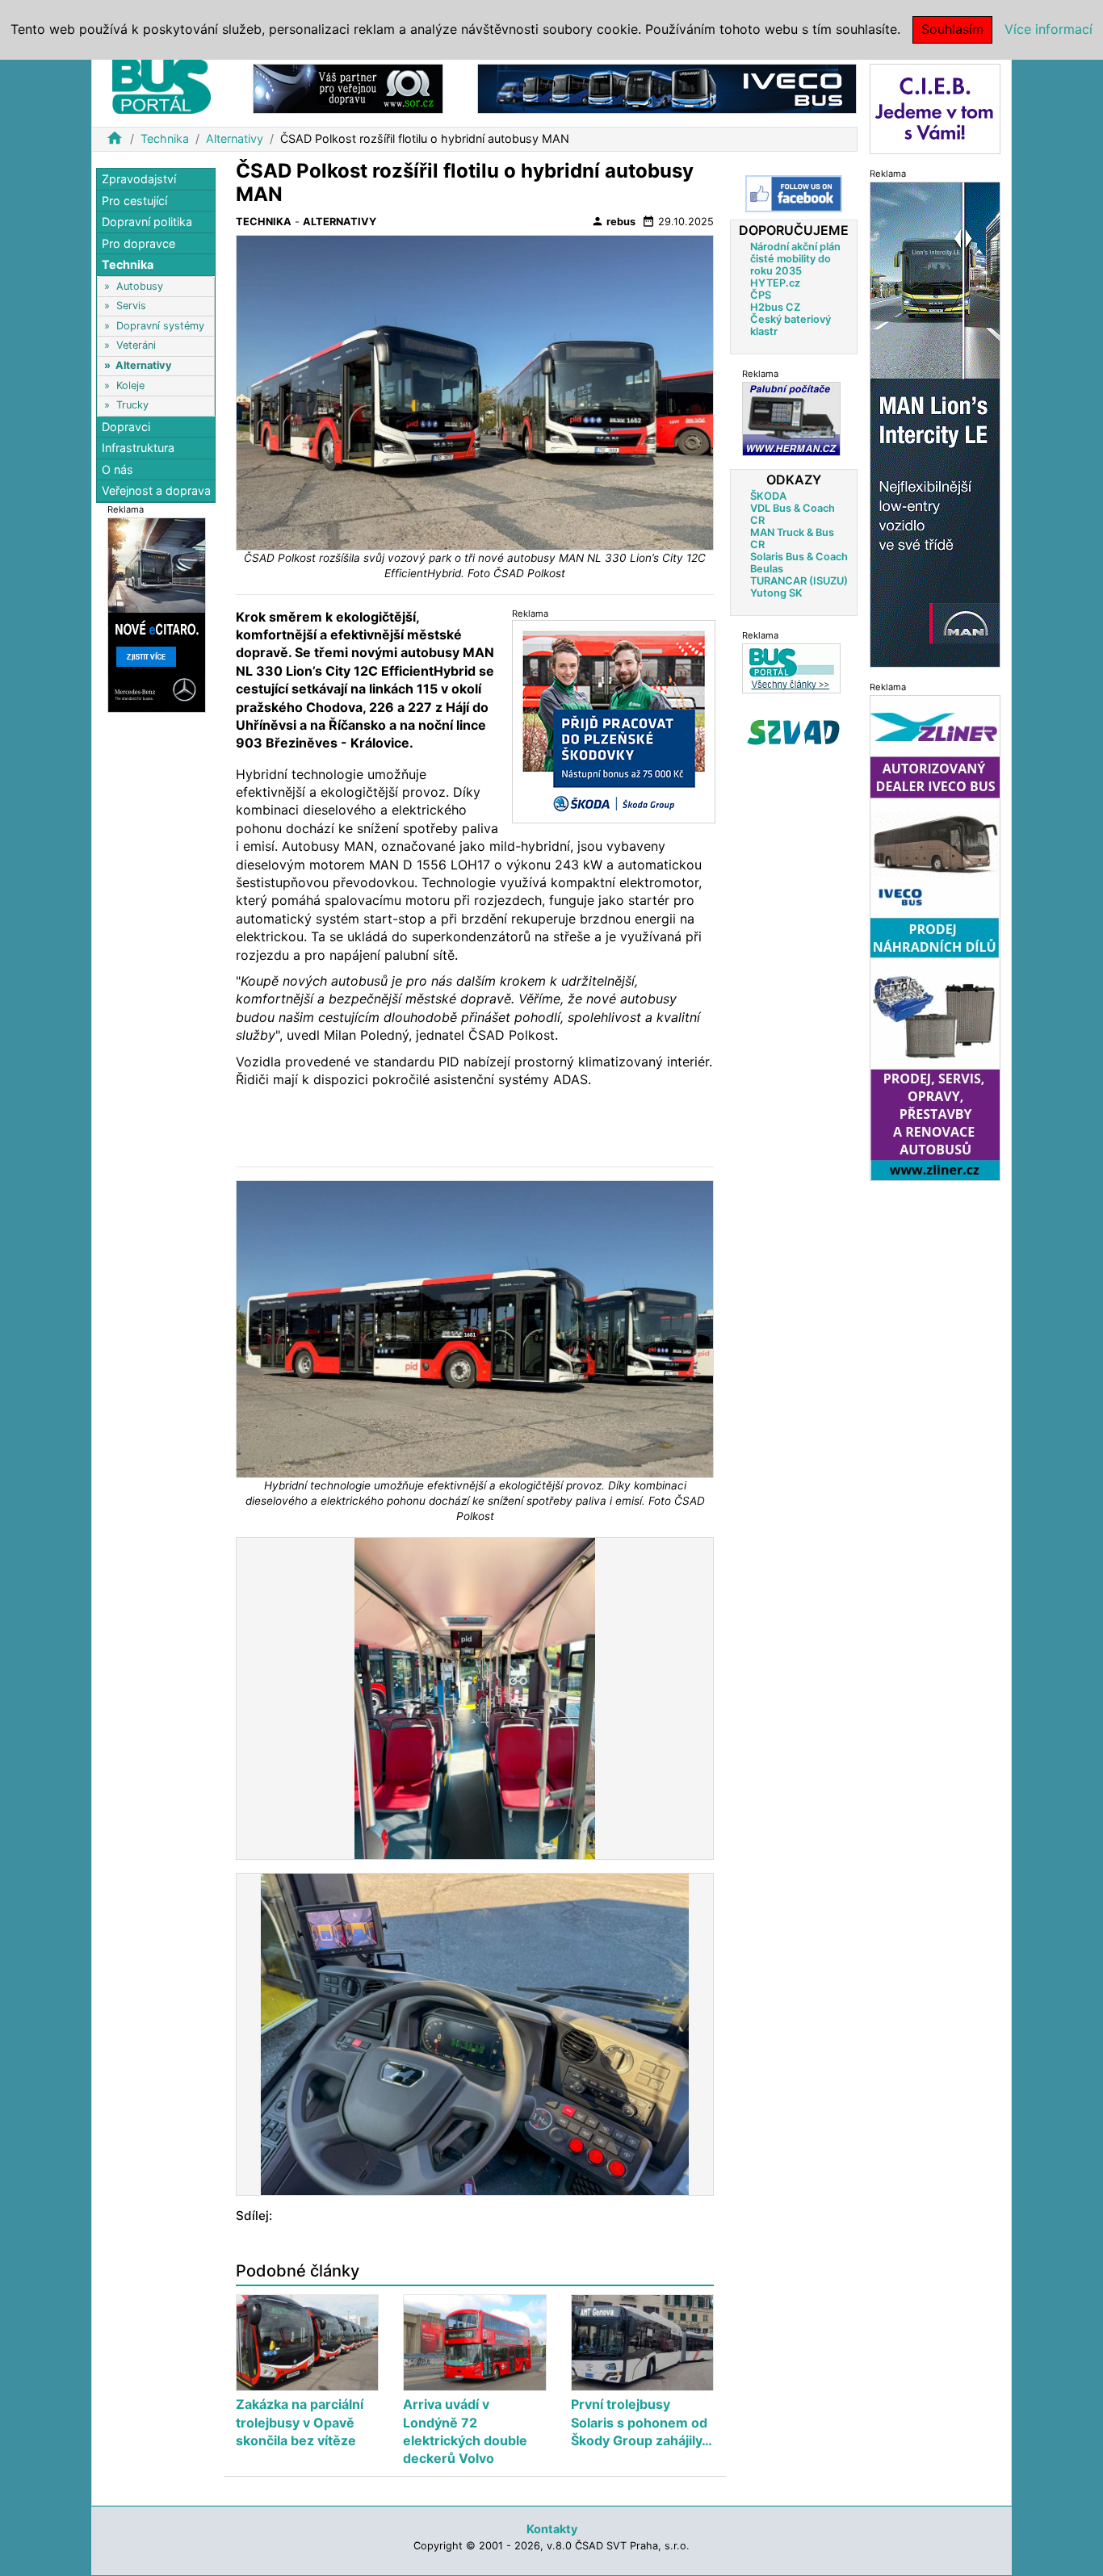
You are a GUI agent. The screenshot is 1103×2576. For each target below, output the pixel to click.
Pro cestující (134, 201)
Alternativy (235, 138)
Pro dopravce (138, 243)
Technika (165, 138)
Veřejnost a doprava (156, 490)
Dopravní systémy (160, 326)
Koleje (130, 385)
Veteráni (136, 346)
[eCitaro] (157, 614)
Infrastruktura (138, 448)
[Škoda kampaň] (614, 721)
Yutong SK (776, 593)
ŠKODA (768, 496)
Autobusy (140, 286)
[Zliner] (935, 937)
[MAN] (935, 423)
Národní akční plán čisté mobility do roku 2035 (795, 259)
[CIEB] (935, 108)
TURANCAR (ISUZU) (799, 581)
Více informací (1048, 29)
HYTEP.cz (775, 283)
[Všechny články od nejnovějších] (791, 668)
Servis (131, 306)
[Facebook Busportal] (794, 194)
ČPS (761, 295)
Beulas (767, 569)
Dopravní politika (147, 222)
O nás (117, 469)
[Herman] (791, 419)
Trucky (132, 405)
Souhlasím (952, 29)
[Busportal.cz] (161, 84)
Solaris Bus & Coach (799, 557)
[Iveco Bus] (667, 88)
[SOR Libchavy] (348, 88)
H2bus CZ (775, 307)
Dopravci (126, 427)
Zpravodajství (139, 179)
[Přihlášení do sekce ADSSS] (794, 732)
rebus (613, 221)
